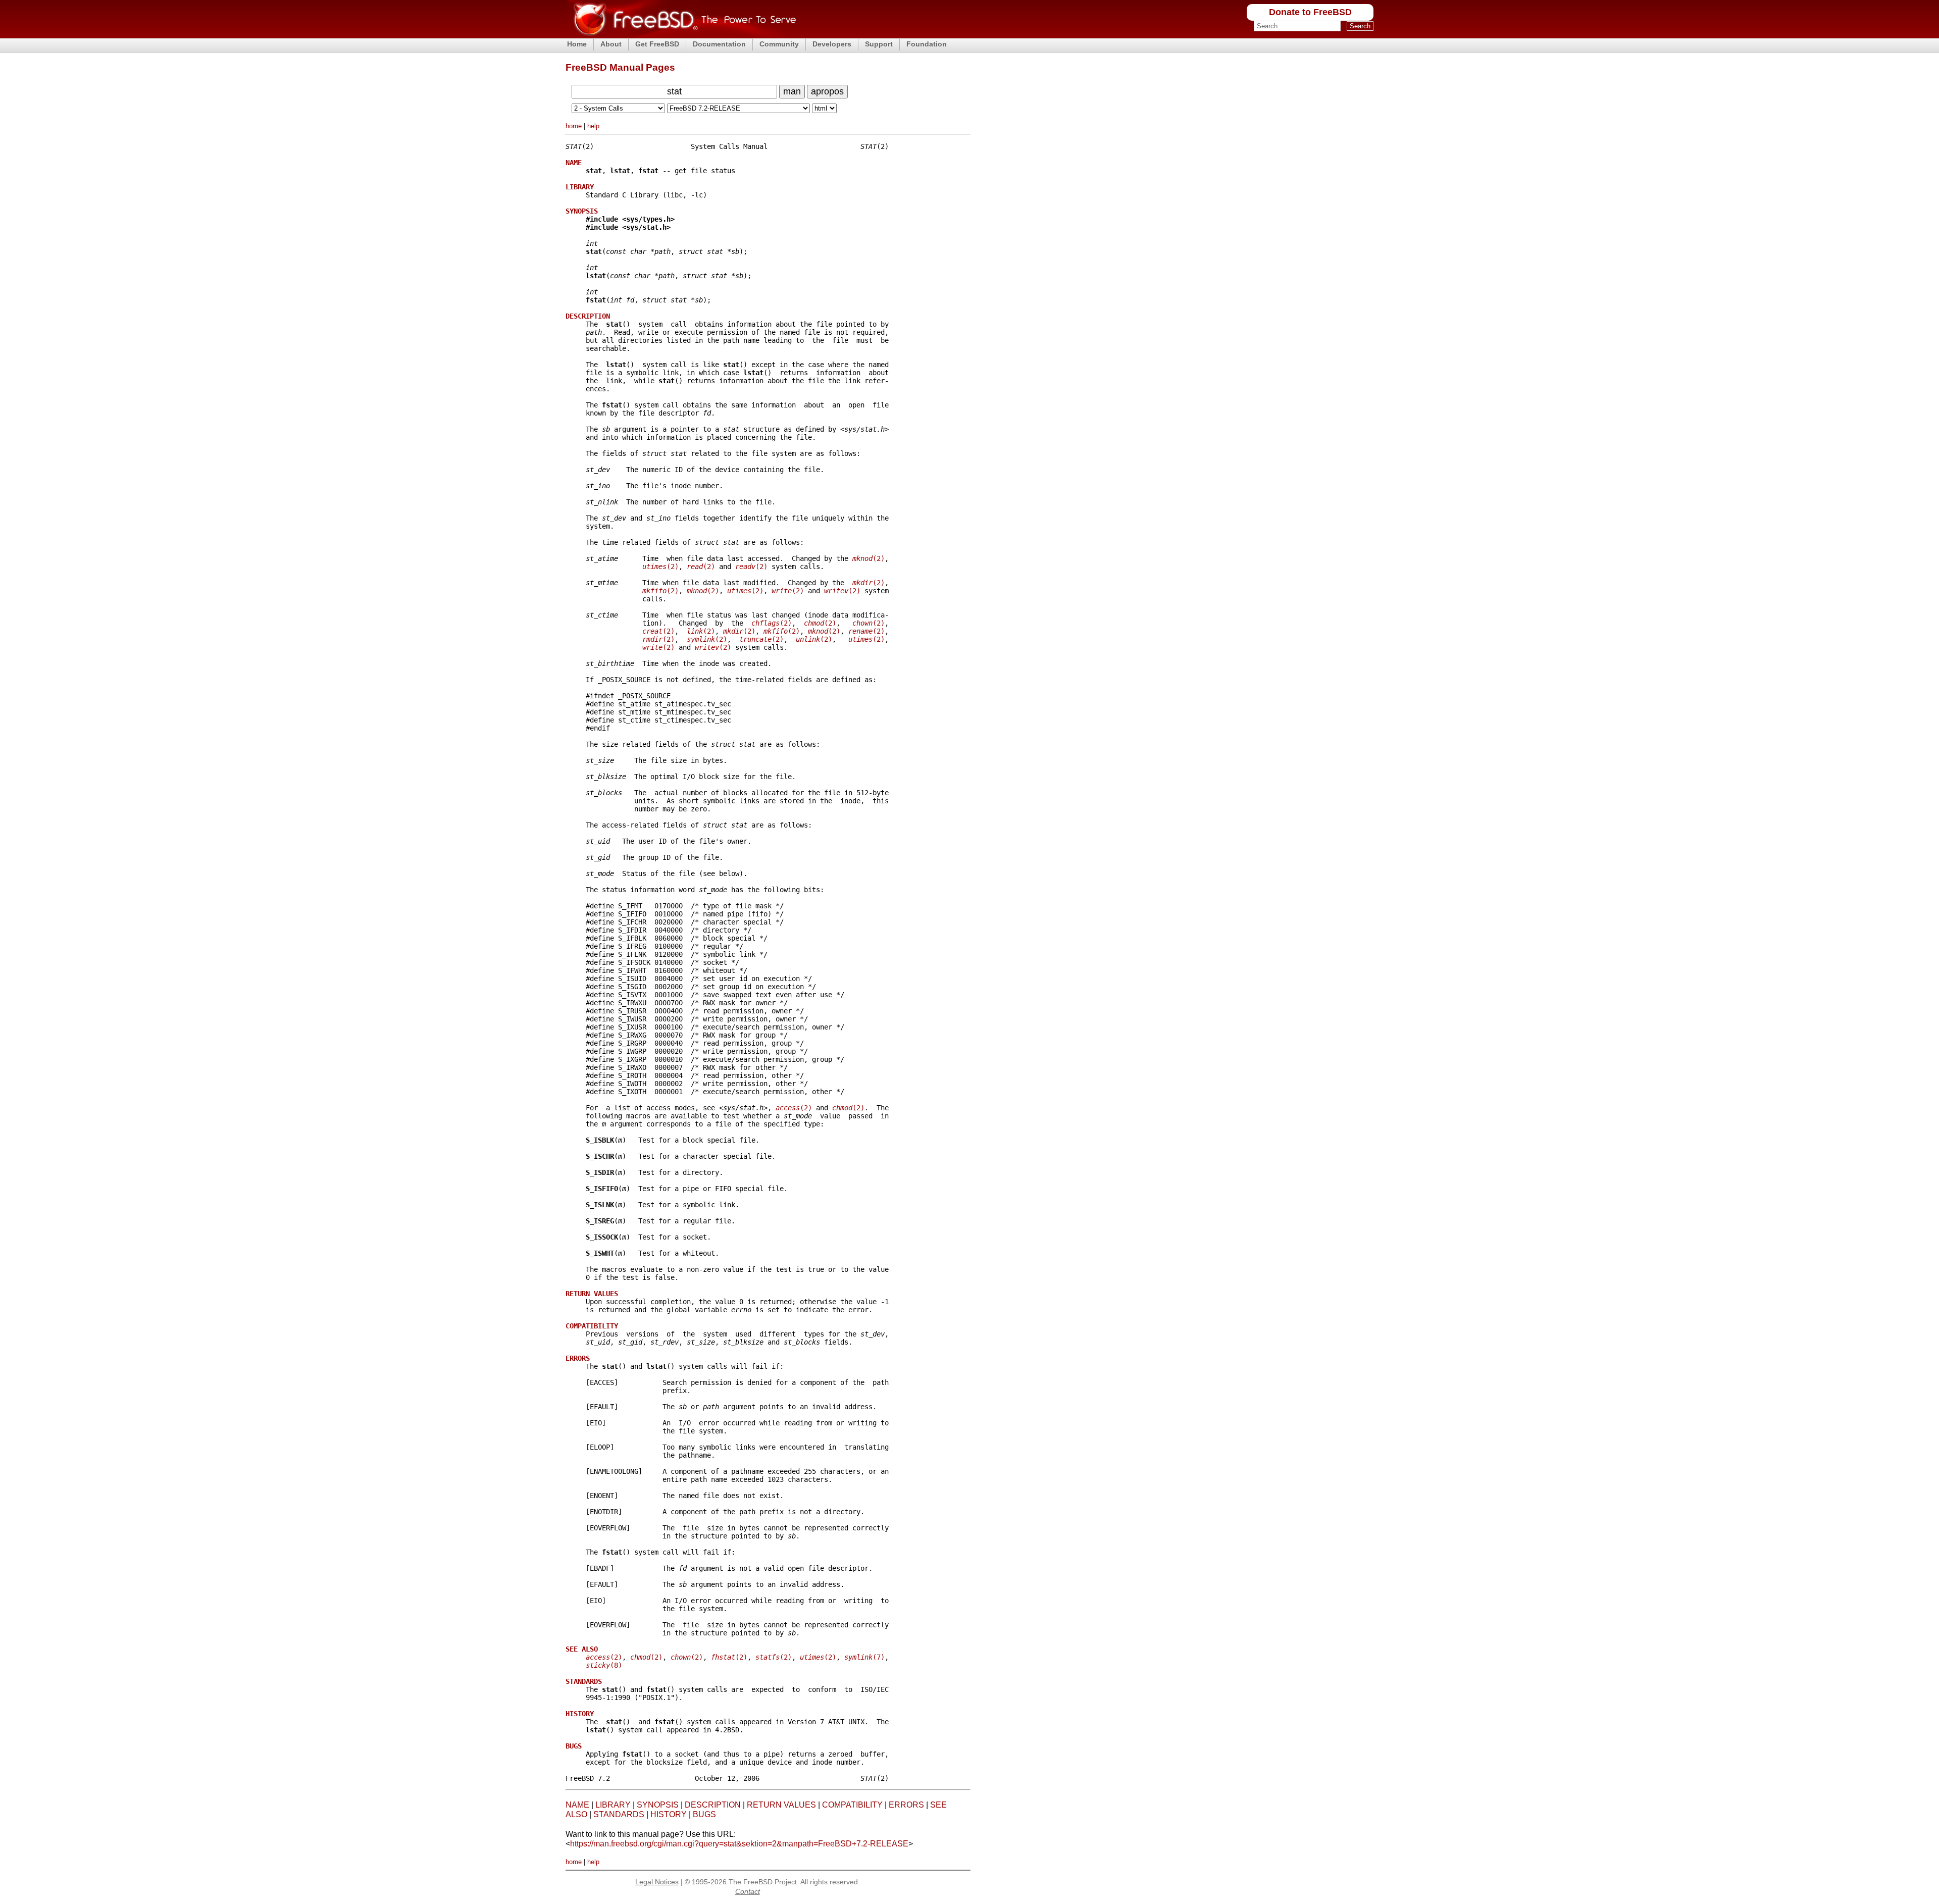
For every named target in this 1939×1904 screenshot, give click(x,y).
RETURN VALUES (781, 1805)
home (574, 126)
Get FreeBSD (657, 44)
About (611, 44)
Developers (832, 44)
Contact (748, 1891)
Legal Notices (657, 1882)
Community (779, 44)
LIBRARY (613, 1805)
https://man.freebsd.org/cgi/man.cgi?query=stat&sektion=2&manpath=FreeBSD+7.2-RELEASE (739, 1844)
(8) (604, 1665)
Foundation (927, 44)
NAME (577, 1805)
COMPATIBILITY (852, 1805)
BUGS (704, 1814)
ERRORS (906, 1805)
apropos (827, 91)
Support (879, 44)
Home (577, 44)
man (792, 91)
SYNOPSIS (658, 1805)
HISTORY (669, 1814)
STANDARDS (619, 1814)
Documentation (719, 44)
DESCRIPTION (713, 1805)
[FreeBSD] (681, 35)
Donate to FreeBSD (1310, 12)
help (593, 126)
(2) (869, 558)
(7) (864, 1657)
